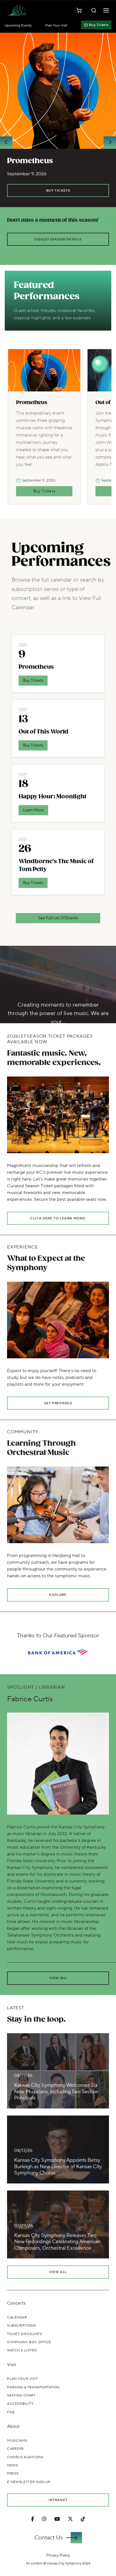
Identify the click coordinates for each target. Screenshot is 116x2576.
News (12, 2465)
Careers (15, 2449)
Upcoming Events (18, 26)
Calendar (17, 2317)
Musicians (17, 2441)
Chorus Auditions (25, 2457)
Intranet (58, 2500)
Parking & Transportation (33, 2387)
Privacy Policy (58, 2555)
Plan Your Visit (56, 26)
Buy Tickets (99, 25)
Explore (58, 1595)
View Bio (58, 1978)
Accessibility (20, 2404)
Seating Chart (21, 2396)
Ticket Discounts (24, 2334)
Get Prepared (58, 1403)
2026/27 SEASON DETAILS (58, 239)
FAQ (11, 2412)
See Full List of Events (58, 918)
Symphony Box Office (29, 2342)
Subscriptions (22, 2326)
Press (13, 2474)
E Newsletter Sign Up (29, 2482)
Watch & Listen (22, 2350)
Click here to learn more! (58, 1218)
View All (58, 2272)
